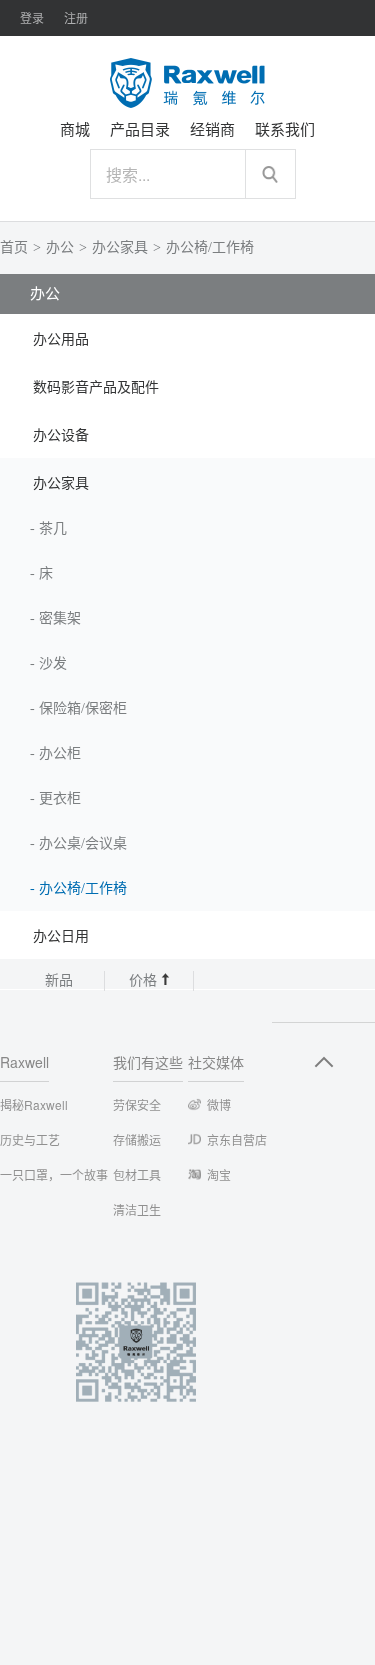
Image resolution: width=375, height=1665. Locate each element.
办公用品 (61, 339)
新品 (59, 980)
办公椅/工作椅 (210, 247)
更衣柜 (60, 798)
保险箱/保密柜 (83, 708)
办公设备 (61, 435)
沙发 (53, 663)
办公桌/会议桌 (83, 843)
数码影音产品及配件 (96, 387)
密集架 (60, 618)
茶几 (53, 528)
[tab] (187, 338)
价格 (145, 980)
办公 (60, 247)
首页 (14, 247)
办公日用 (61, 936)
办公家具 (120, 247)
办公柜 (60, 753)
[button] (187, 338)
